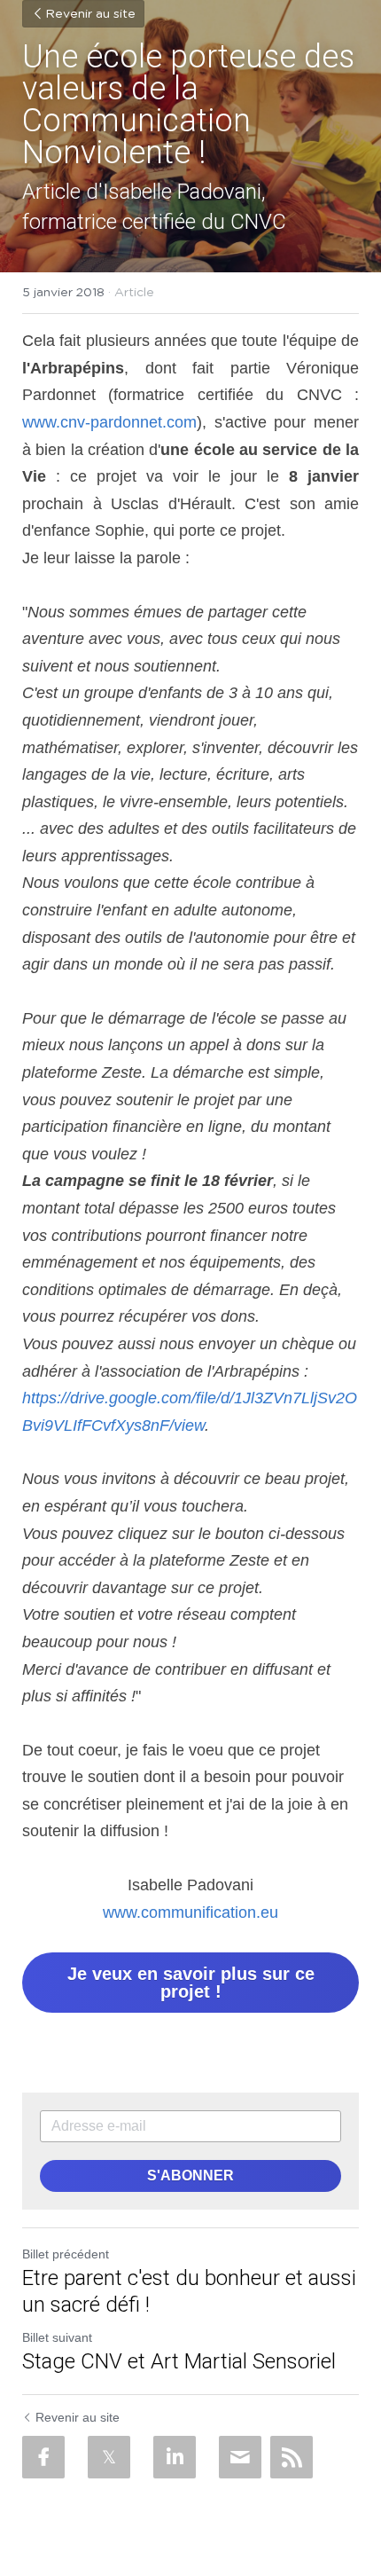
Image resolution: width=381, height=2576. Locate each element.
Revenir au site (90, 14)
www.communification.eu (190, 1912)
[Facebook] (43, 2457)
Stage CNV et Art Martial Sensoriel (179, 2361)
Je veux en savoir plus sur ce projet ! (191, 1983)
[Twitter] (109, 2457)
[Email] (240, 2457)
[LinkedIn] (175, 2457)
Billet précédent (66, 2254)
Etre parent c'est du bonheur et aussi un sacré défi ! (189, 2291)
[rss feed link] (292, 2457)
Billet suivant (57, 2337)
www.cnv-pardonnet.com (109, 422)
